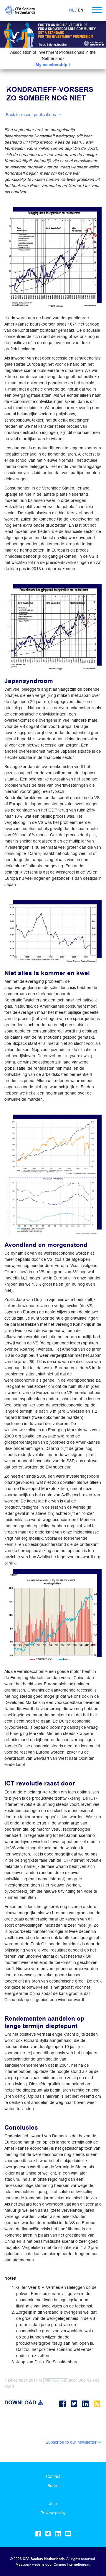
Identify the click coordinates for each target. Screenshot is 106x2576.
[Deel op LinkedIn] (86, 2404)
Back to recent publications (31, 115)
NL (72, 10)
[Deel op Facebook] (63, 2404)
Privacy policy (53, 2513)
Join (53, 2504)
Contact (53, 2476)
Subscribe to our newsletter (71, 2442)
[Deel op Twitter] (75, 2404)
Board (53, 2486)
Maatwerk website (30, 2564)
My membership (52, 65)
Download (21, 2403)
